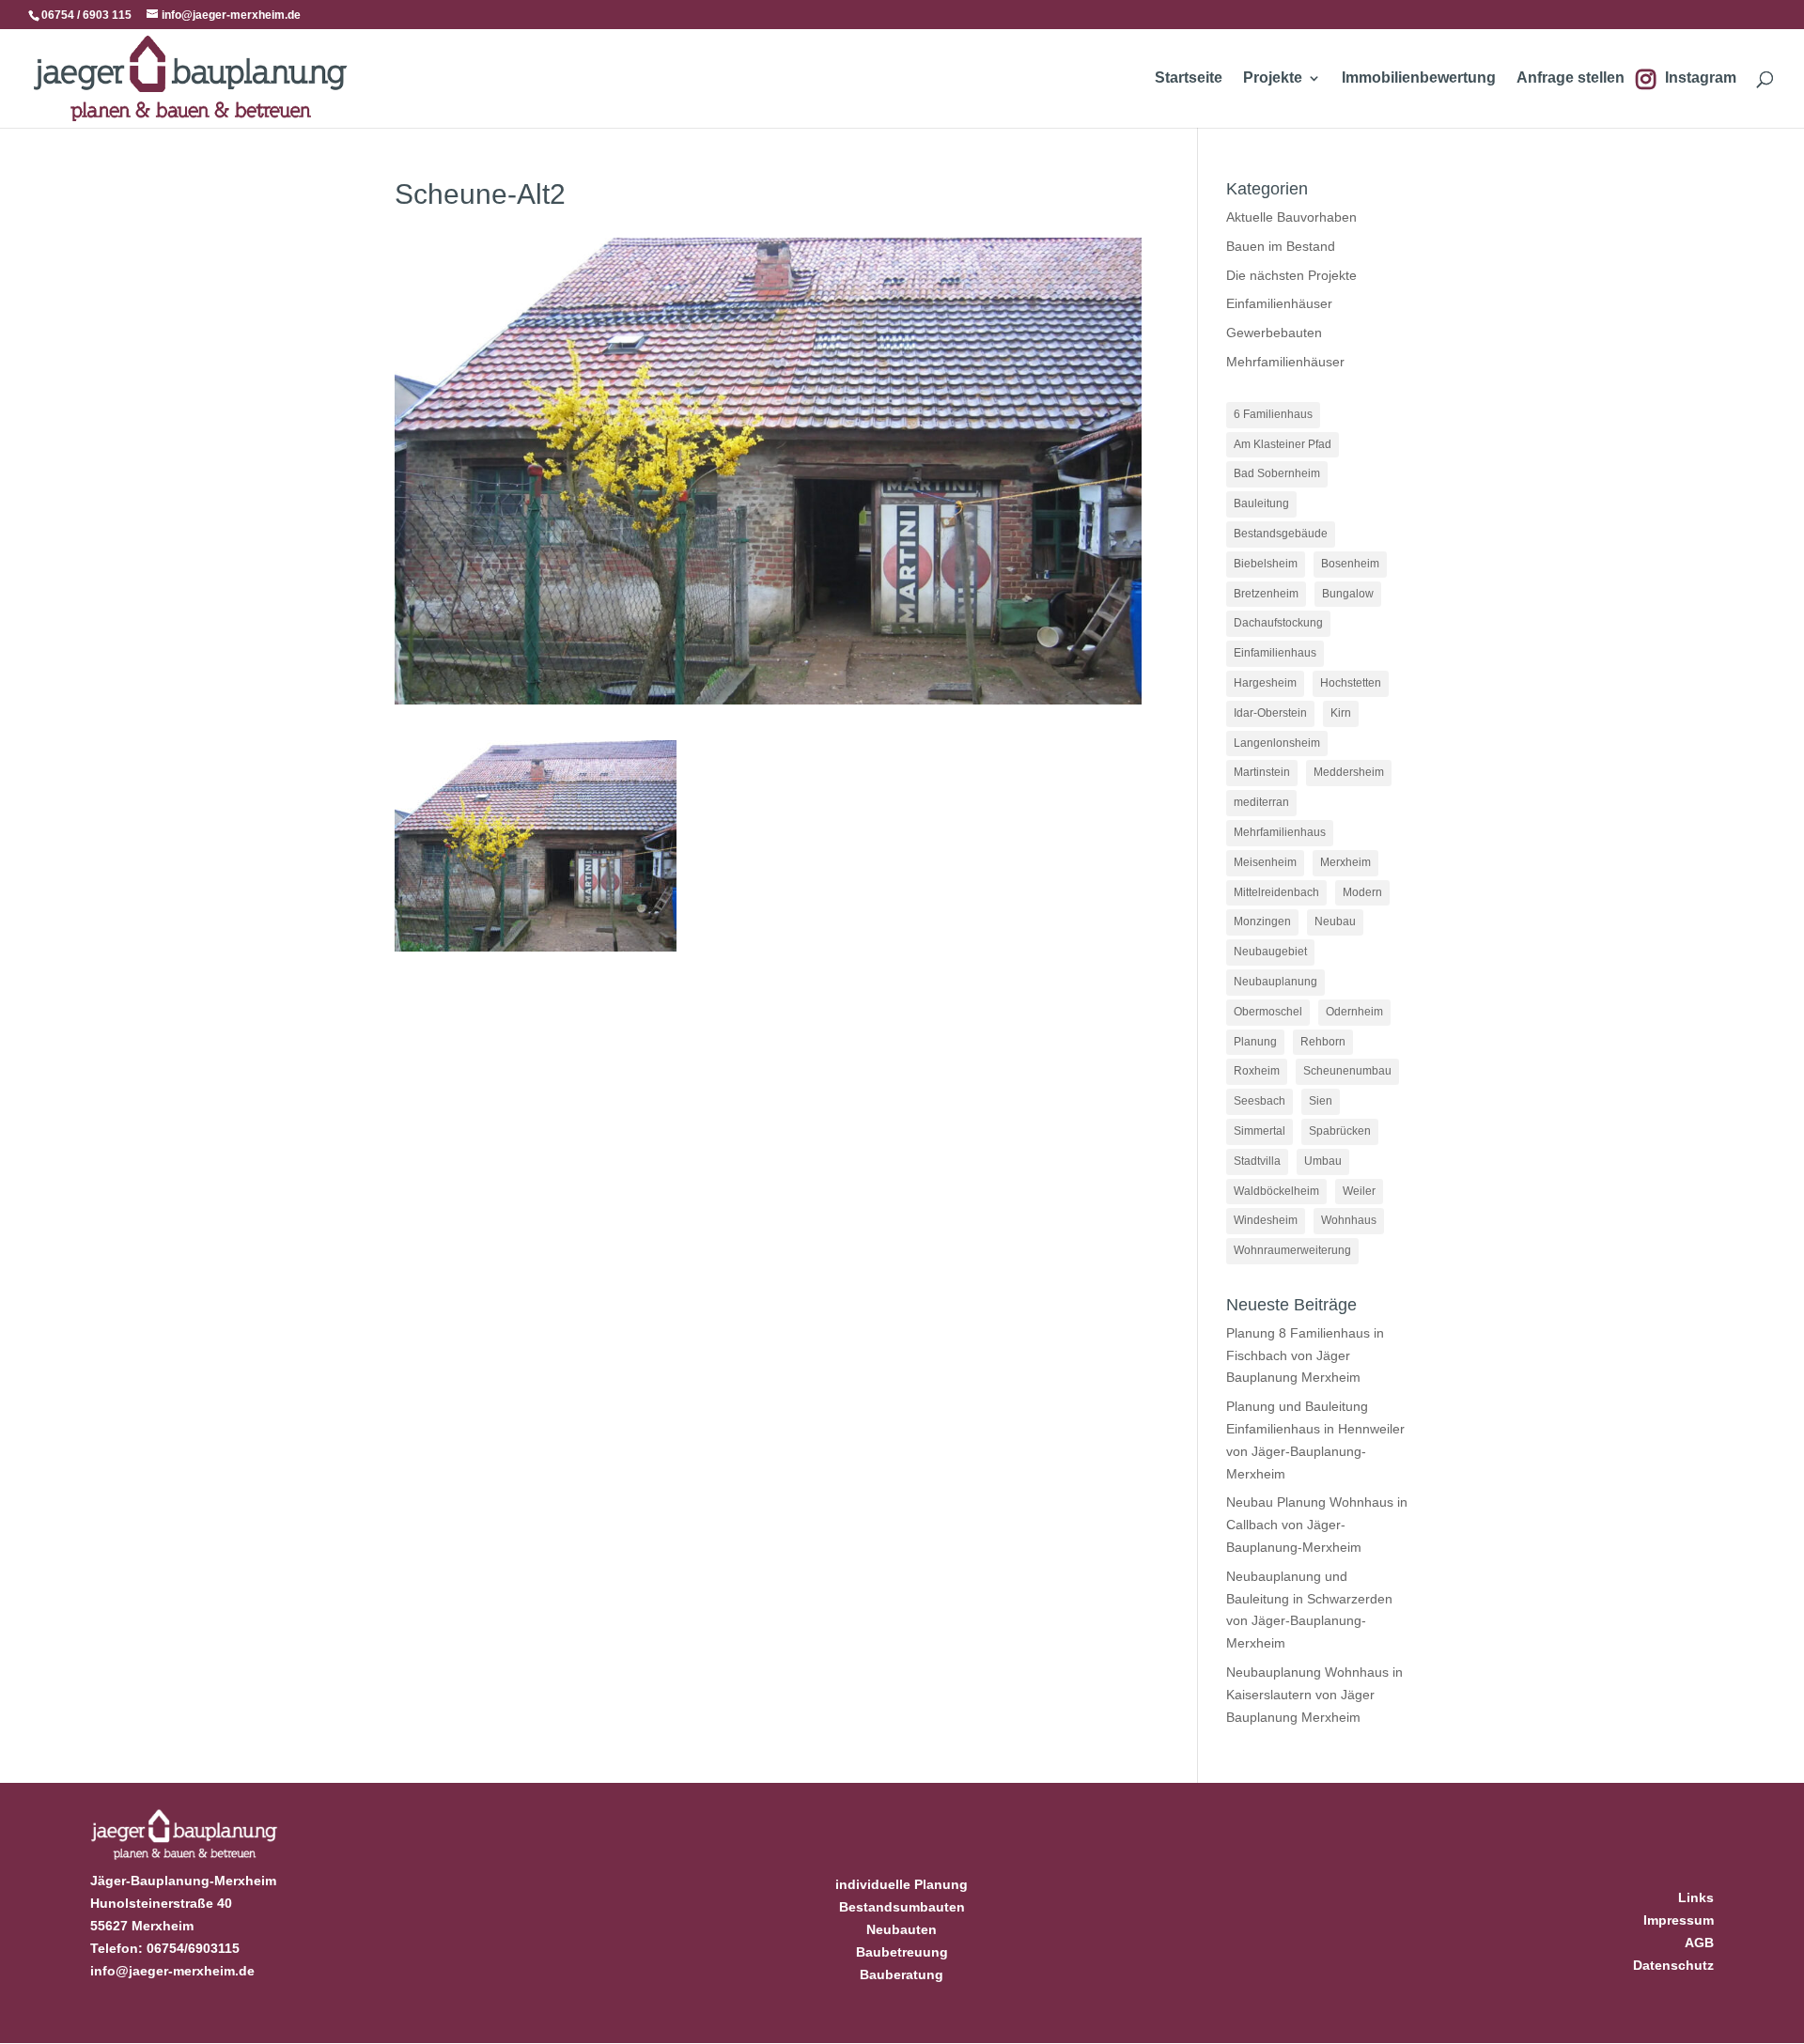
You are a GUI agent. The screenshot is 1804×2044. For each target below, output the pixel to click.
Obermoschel (1268, 1012)
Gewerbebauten (1274, 333)
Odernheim (1354, 1012)
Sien (1321, 1101)
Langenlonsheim (1277, 743)
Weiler (1359, 1191)
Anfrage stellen (1571, 78)
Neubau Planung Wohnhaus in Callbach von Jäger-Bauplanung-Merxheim (1317, 1525)
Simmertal (1260, 1131)
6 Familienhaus (1273, 414)
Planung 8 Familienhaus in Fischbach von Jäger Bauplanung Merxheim (1305, 1355)
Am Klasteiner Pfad (1283, 444)
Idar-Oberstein (1270, 713)
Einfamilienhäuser (1279, 303)
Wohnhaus (1349, 1220)
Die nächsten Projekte (1291, 275)
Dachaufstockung (1278, 623)
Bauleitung (1261, 503)
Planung (1255, 1042)
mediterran (1261, 802)
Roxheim (1257, 1071)
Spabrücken (1340, 1131)
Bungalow (1348, 594)
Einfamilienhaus (1275, 653)
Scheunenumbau (1347, 1071)
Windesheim (1266, 1220)
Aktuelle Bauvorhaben (1291, 217)
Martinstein (1262, 772)
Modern (1362, 892)
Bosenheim (1350, 564)
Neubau (1335, 921)
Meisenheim (1265, 862)
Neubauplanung (1275, 982)
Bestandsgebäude (1281, 534)
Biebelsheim (1266, 564)
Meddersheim (1349, 772)
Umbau (1323, 1161)
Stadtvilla (1257, 1161)
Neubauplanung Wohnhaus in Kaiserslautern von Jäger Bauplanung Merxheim (1314, 1695)
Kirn (1341, 713)
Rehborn (1323, 1042)
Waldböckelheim (1276, 1191)
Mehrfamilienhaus (1280, 832)
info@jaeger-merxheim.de (172, 1971)
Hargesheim (1265, 683)
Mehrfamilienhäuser (1285, 362)
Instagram (1701, 78)
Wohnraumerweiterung (1292, 1250)
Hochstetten (1351, 683)
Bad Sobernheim (1277, 473)
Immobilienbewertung (1419, 78)
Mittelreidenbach (1276, 892)
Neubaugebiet (1270, 952)
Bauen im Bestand (1281, 246)
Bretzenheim (1266, 594)
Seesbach (1260, 1101)
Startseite (1189, 78)
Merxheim (1345, 862)
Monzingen (1262, 921)
